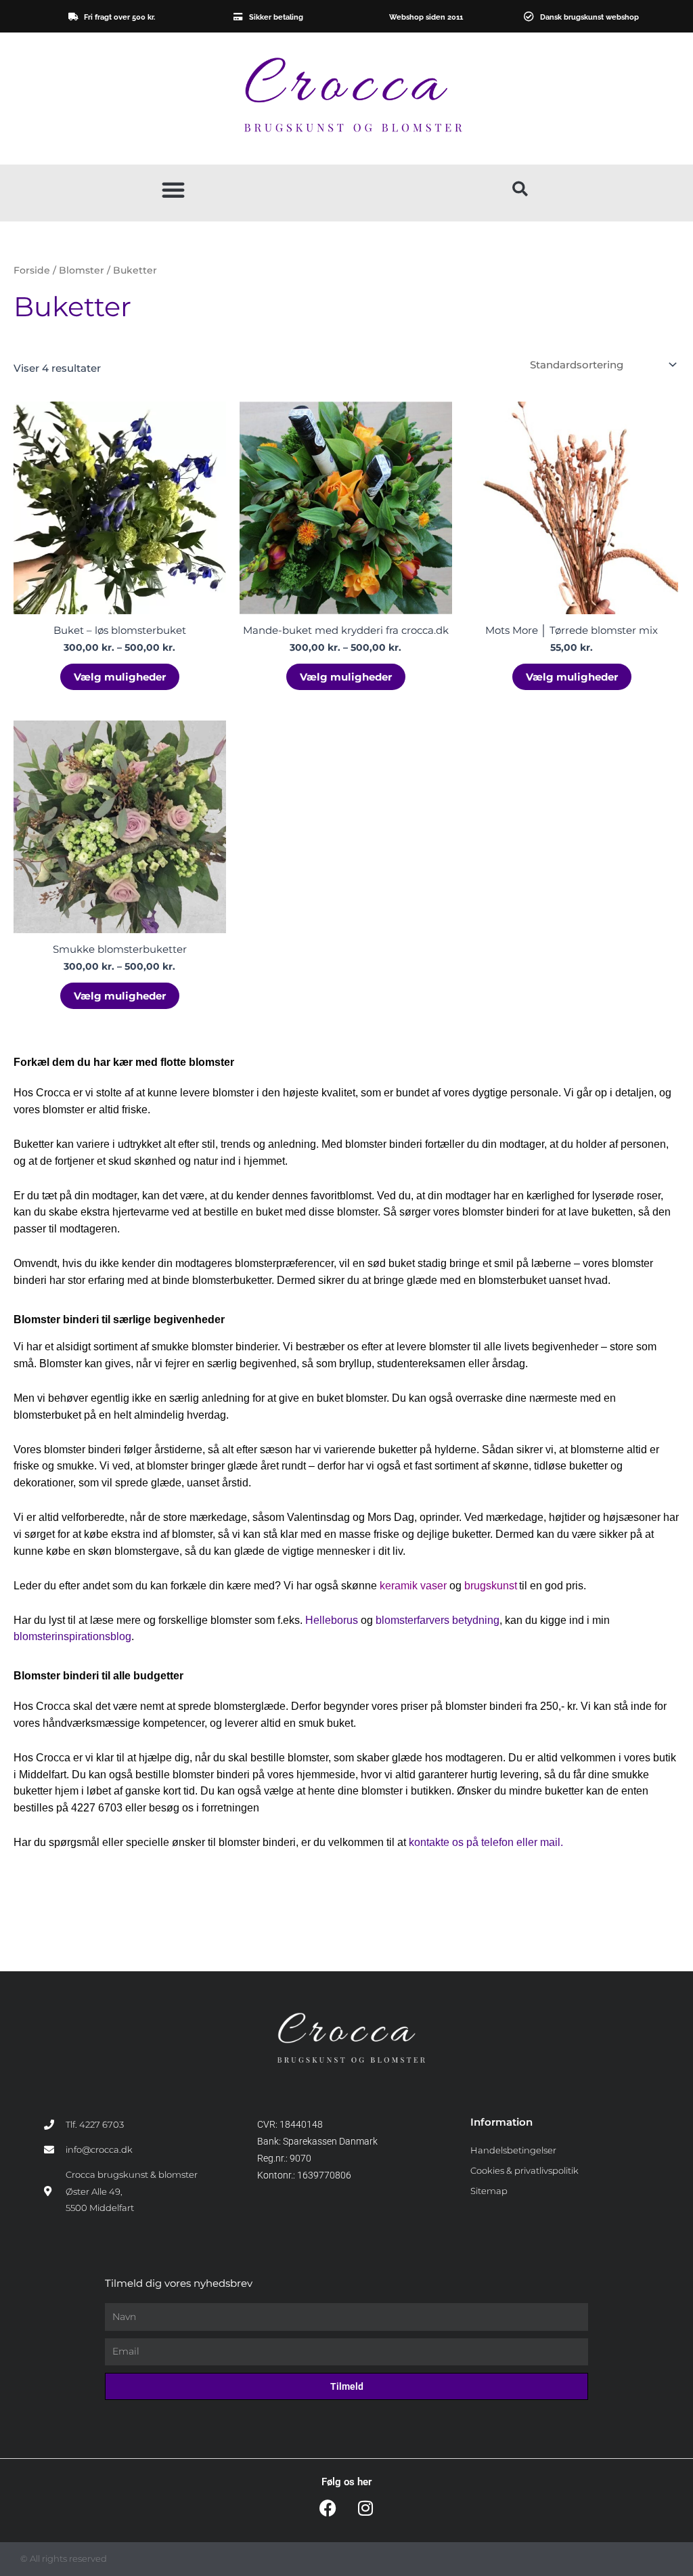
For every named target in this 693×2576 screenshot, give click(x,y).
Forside (32, 270)
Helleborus (332, 1620)
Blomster (82, 270)
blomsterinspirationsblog (72, 1636)
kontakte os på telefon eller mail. (486, 1842)
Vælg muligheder (120, 677)
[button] (173, 190)
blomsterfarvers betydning (438, 1620)
